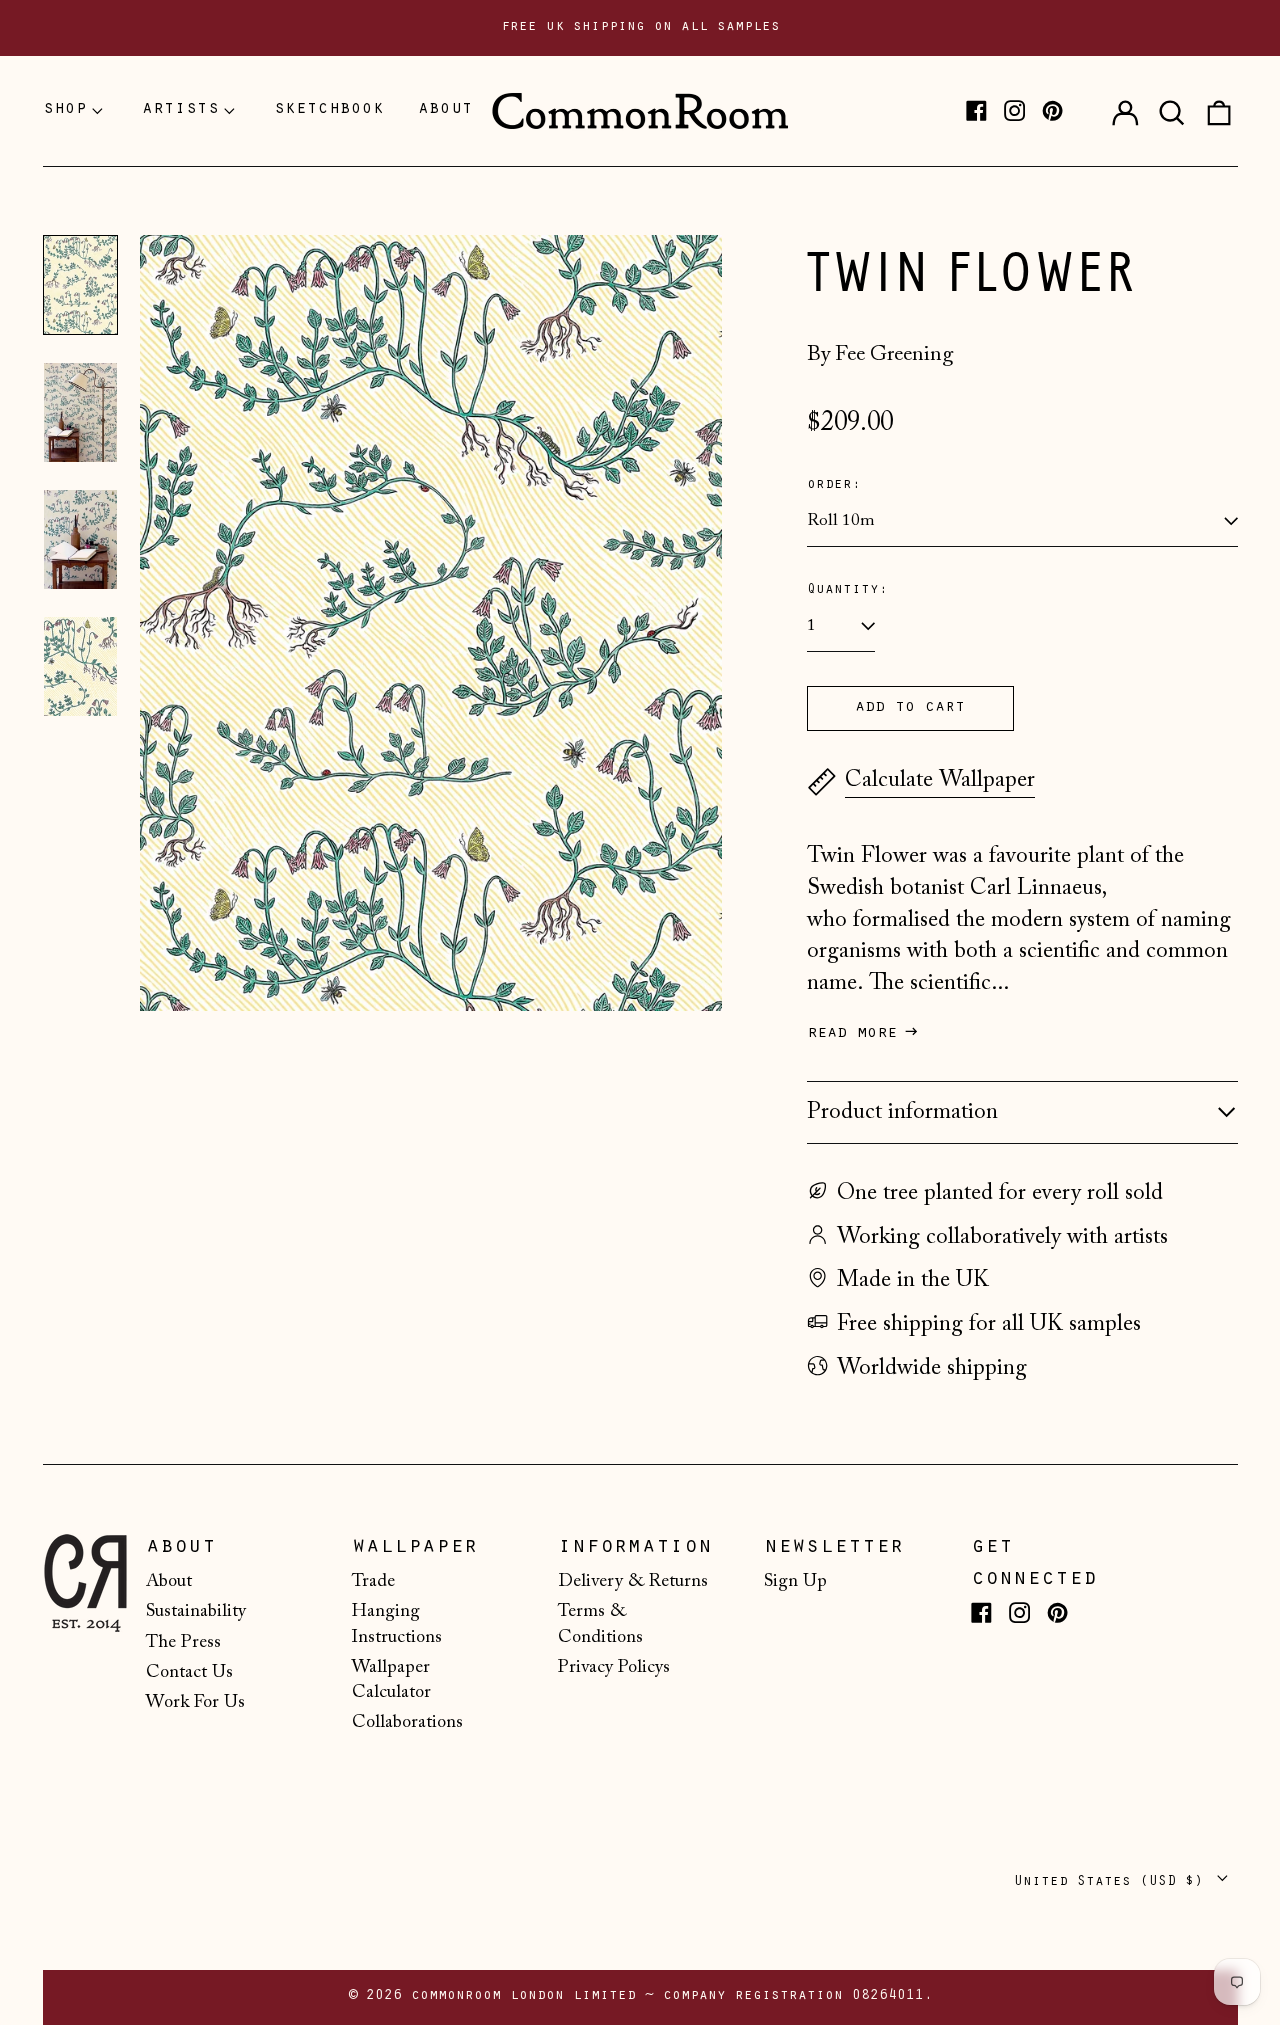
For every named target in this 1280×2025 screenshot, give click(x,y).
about (445, 110)
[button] (1172, 111)
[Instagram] (1014, 110)
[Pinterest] (1052, 110)
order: (834, 485)
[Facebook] (976, 110)
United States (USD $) (1113, 1882)
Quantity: (847, 590)
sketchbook (329, 110)
